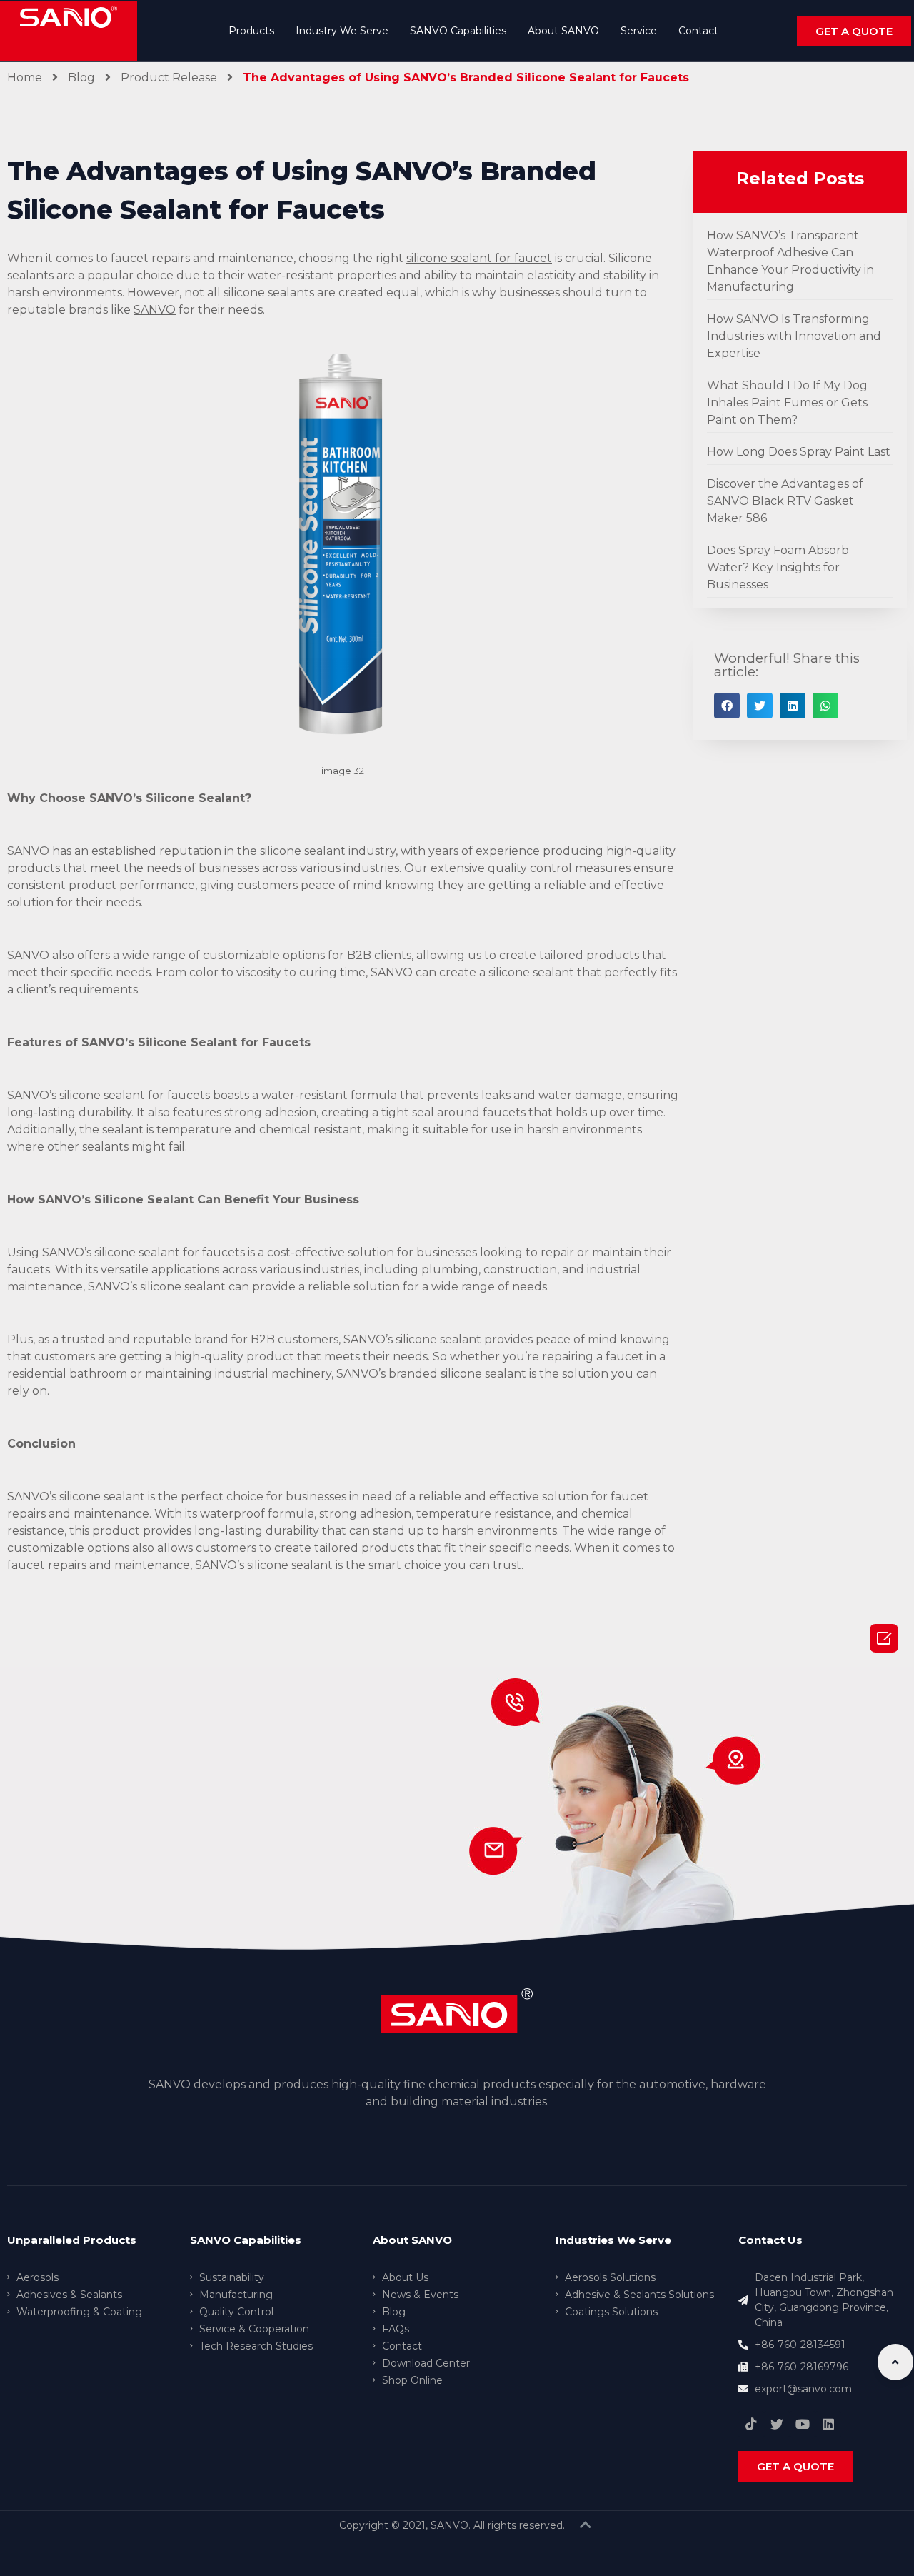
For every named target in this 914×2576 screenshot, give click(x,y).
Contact (698, 31)
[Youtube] (803, 2424)
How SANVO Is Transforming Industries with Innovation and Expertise (794, 336)
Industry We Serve (342, 31)
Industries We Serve (613, 2240)
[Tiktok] (751, 2424)
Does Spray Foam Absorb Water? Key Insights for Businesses (778, 567)
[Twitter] (777, 2424)
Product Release (169, 77)
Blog (81, 77)
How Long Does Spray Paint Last (799, 452)
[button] (854, 31)
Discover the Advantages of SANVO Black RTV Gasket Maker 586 (785, 501)
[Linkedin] (828, 2424)
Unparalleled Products (72, 2240)
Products (251, 31)
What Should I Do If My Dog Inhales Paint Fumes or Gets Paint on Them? (787, 402)
